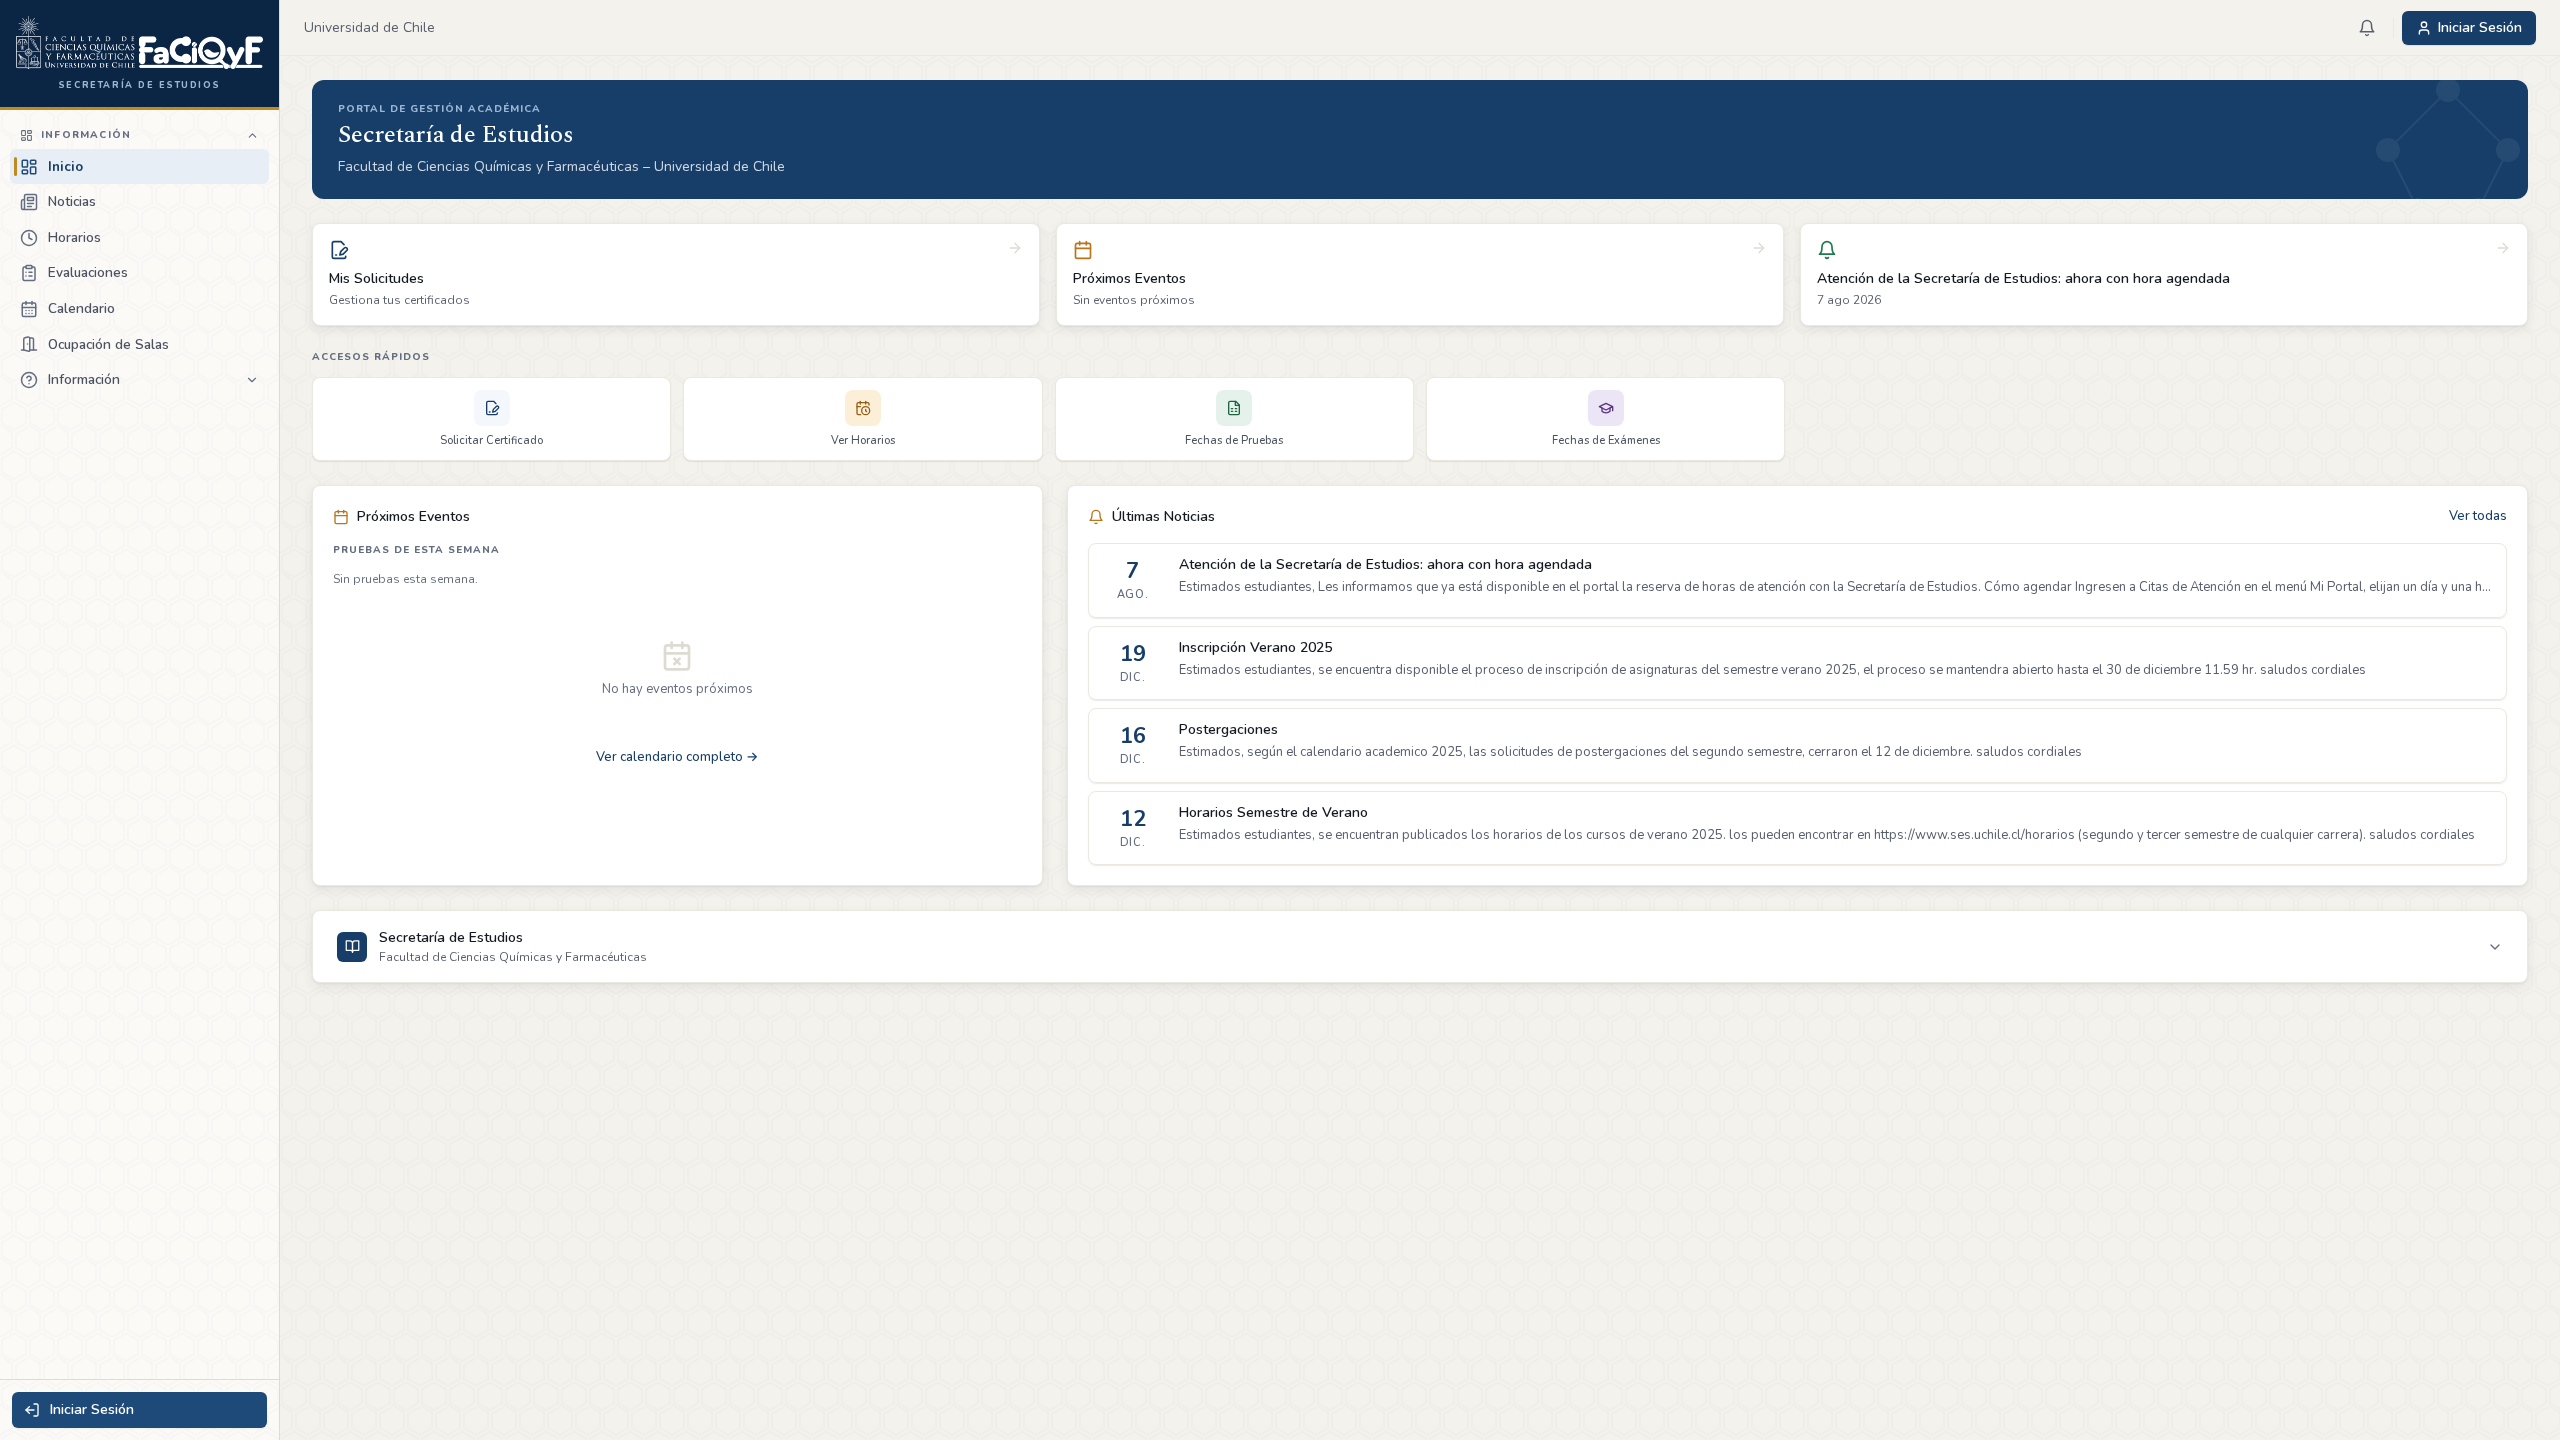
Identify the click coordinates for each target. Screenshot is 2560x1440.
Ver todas (2478, 516)
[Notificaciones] (2367, 28)
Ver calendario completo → (677, 757)
